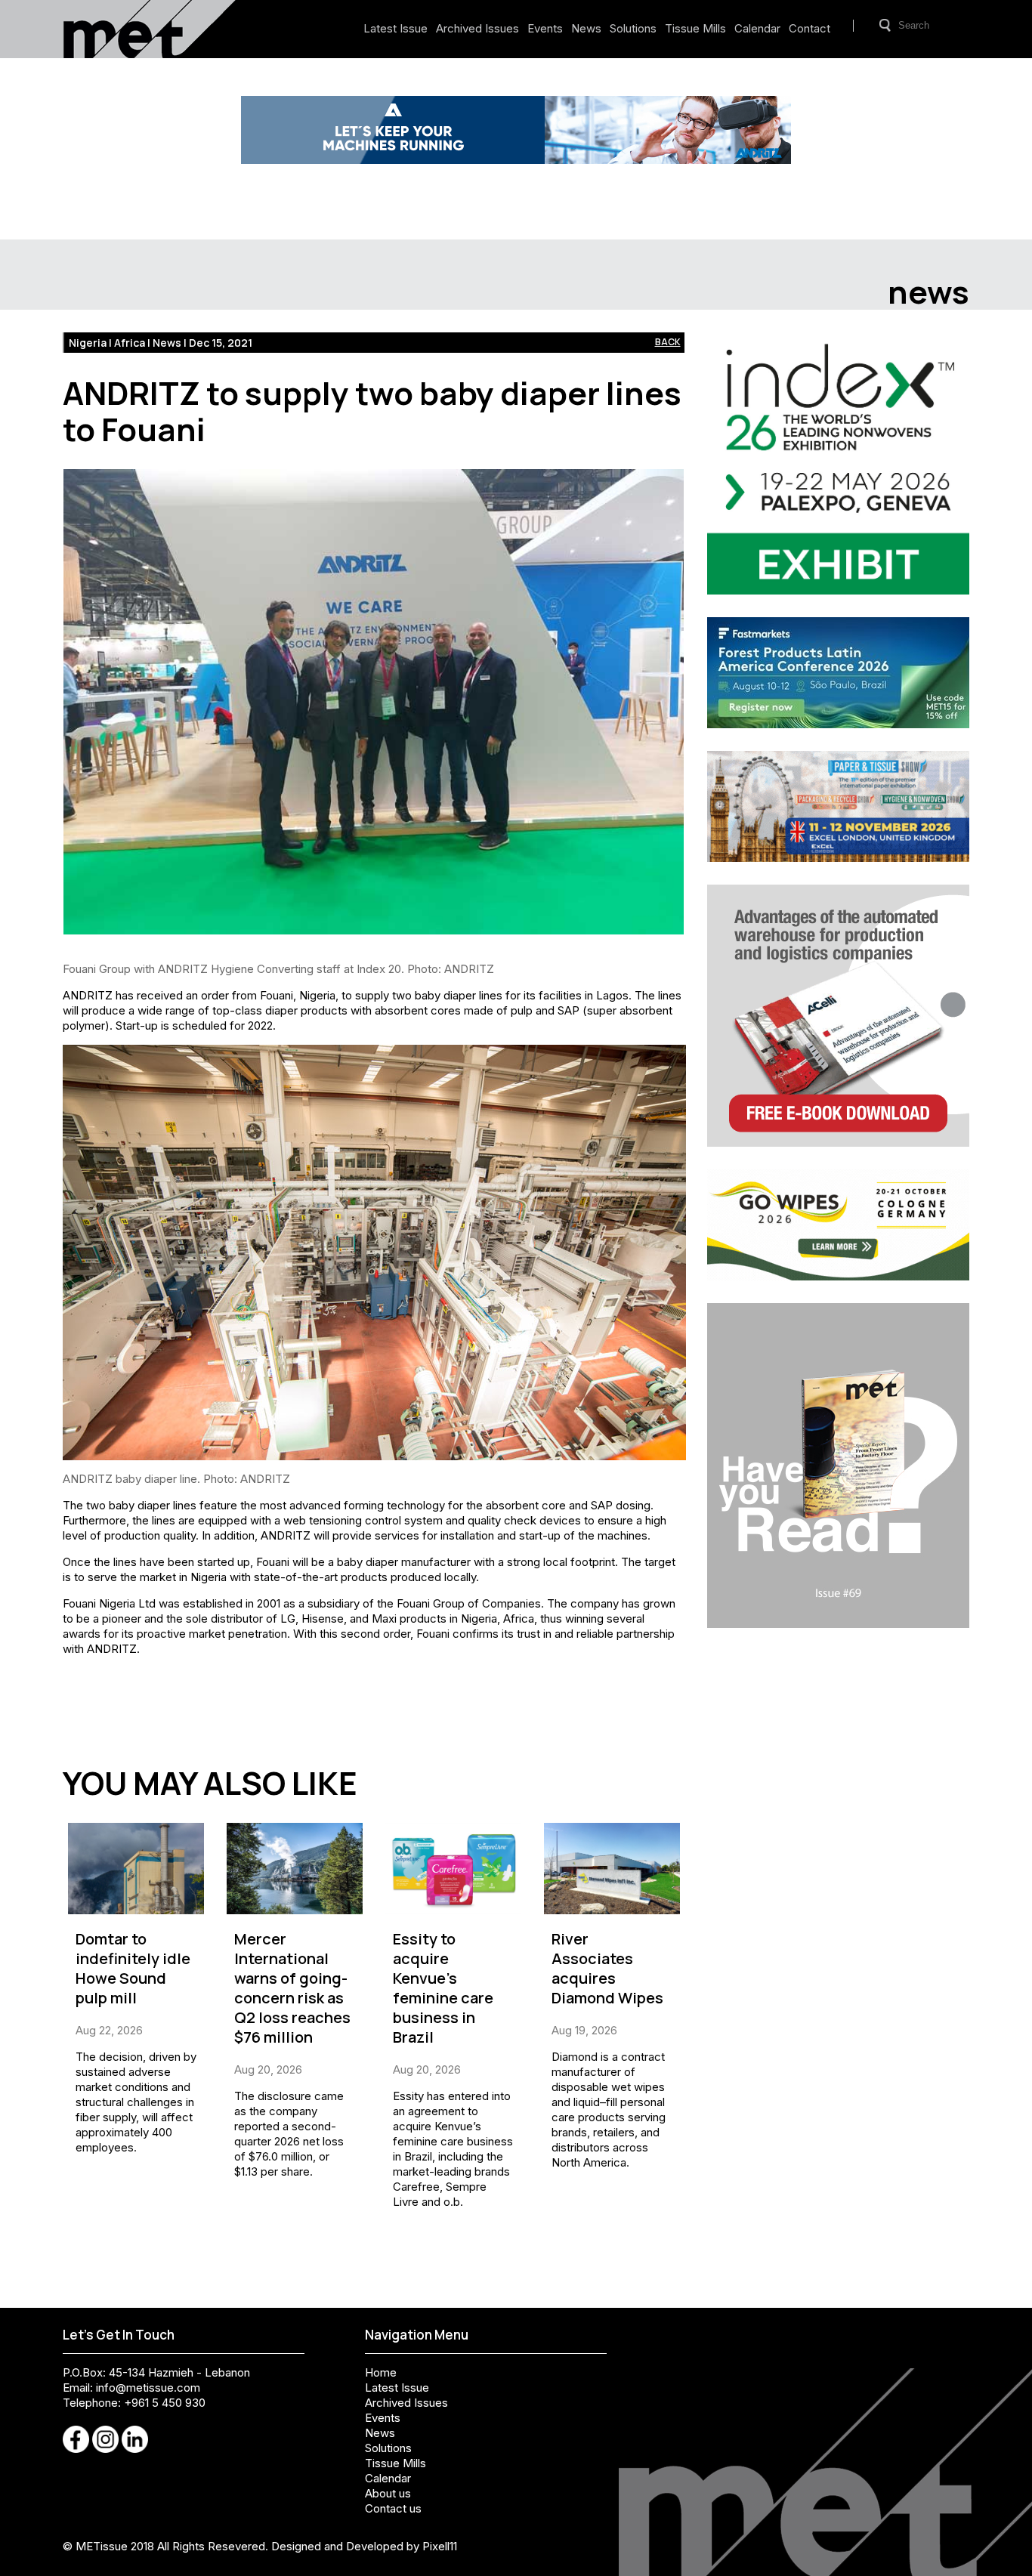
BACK (668, 342)
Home (381, 2372)
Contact (810, 28)
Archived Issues (477, 28)
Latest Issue (395, 28)
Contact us (393, 2508)
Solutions (633, 28)
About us (388, 2493)
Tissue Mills (695, 28)
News (586, 28)
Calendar (757, 28)
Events (545, 28)
